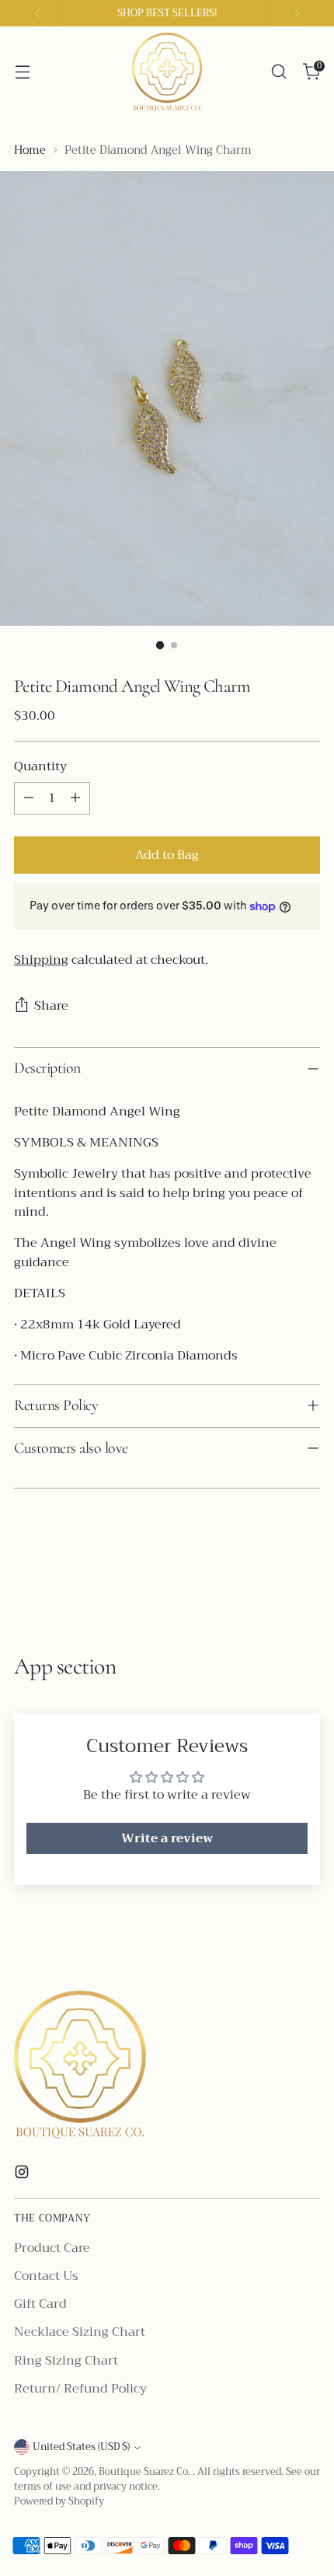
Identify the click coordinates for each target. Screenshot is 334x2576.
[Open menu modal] (22, 72)
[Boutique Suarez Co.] (167, 72)
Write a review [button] (167, 1838)
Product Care (52, 2248)
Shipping (41, 960)
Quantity (40, 766)
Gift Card (40, 2304)
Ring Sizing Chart (66, 2361)
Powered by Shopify (59, 2501)
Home (30, 150)
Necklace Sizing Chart (80, 2332)
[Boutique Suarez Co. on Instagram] (23, 2175)
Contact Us (46, 2276)
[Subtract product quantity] (29, 798)
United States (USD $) (81, 2447)
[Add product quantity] (75, 798)
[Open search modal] (278, 72)
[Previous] (37, 13)
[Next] (297, 13)
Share (51, 1006)
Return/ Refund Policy (80, 2389)
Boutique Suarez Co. (146, 2472)
